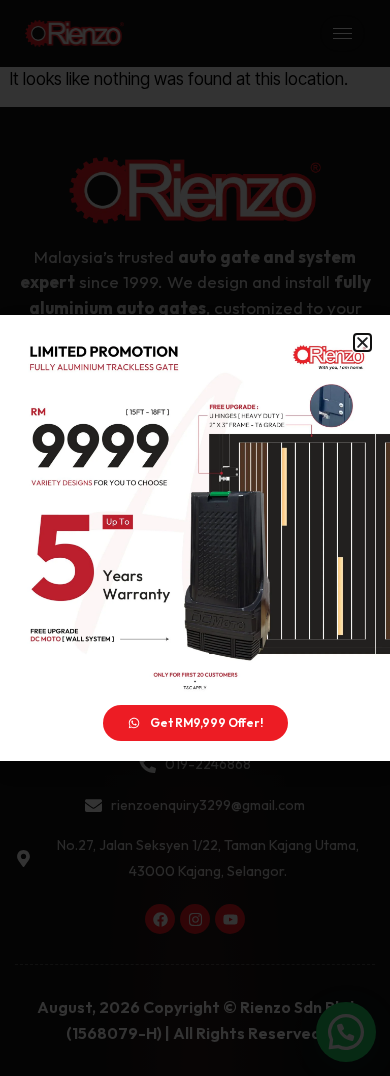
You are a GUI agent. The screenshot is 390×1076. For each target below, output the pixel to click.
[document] (195, 538)
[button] (362, 342)
